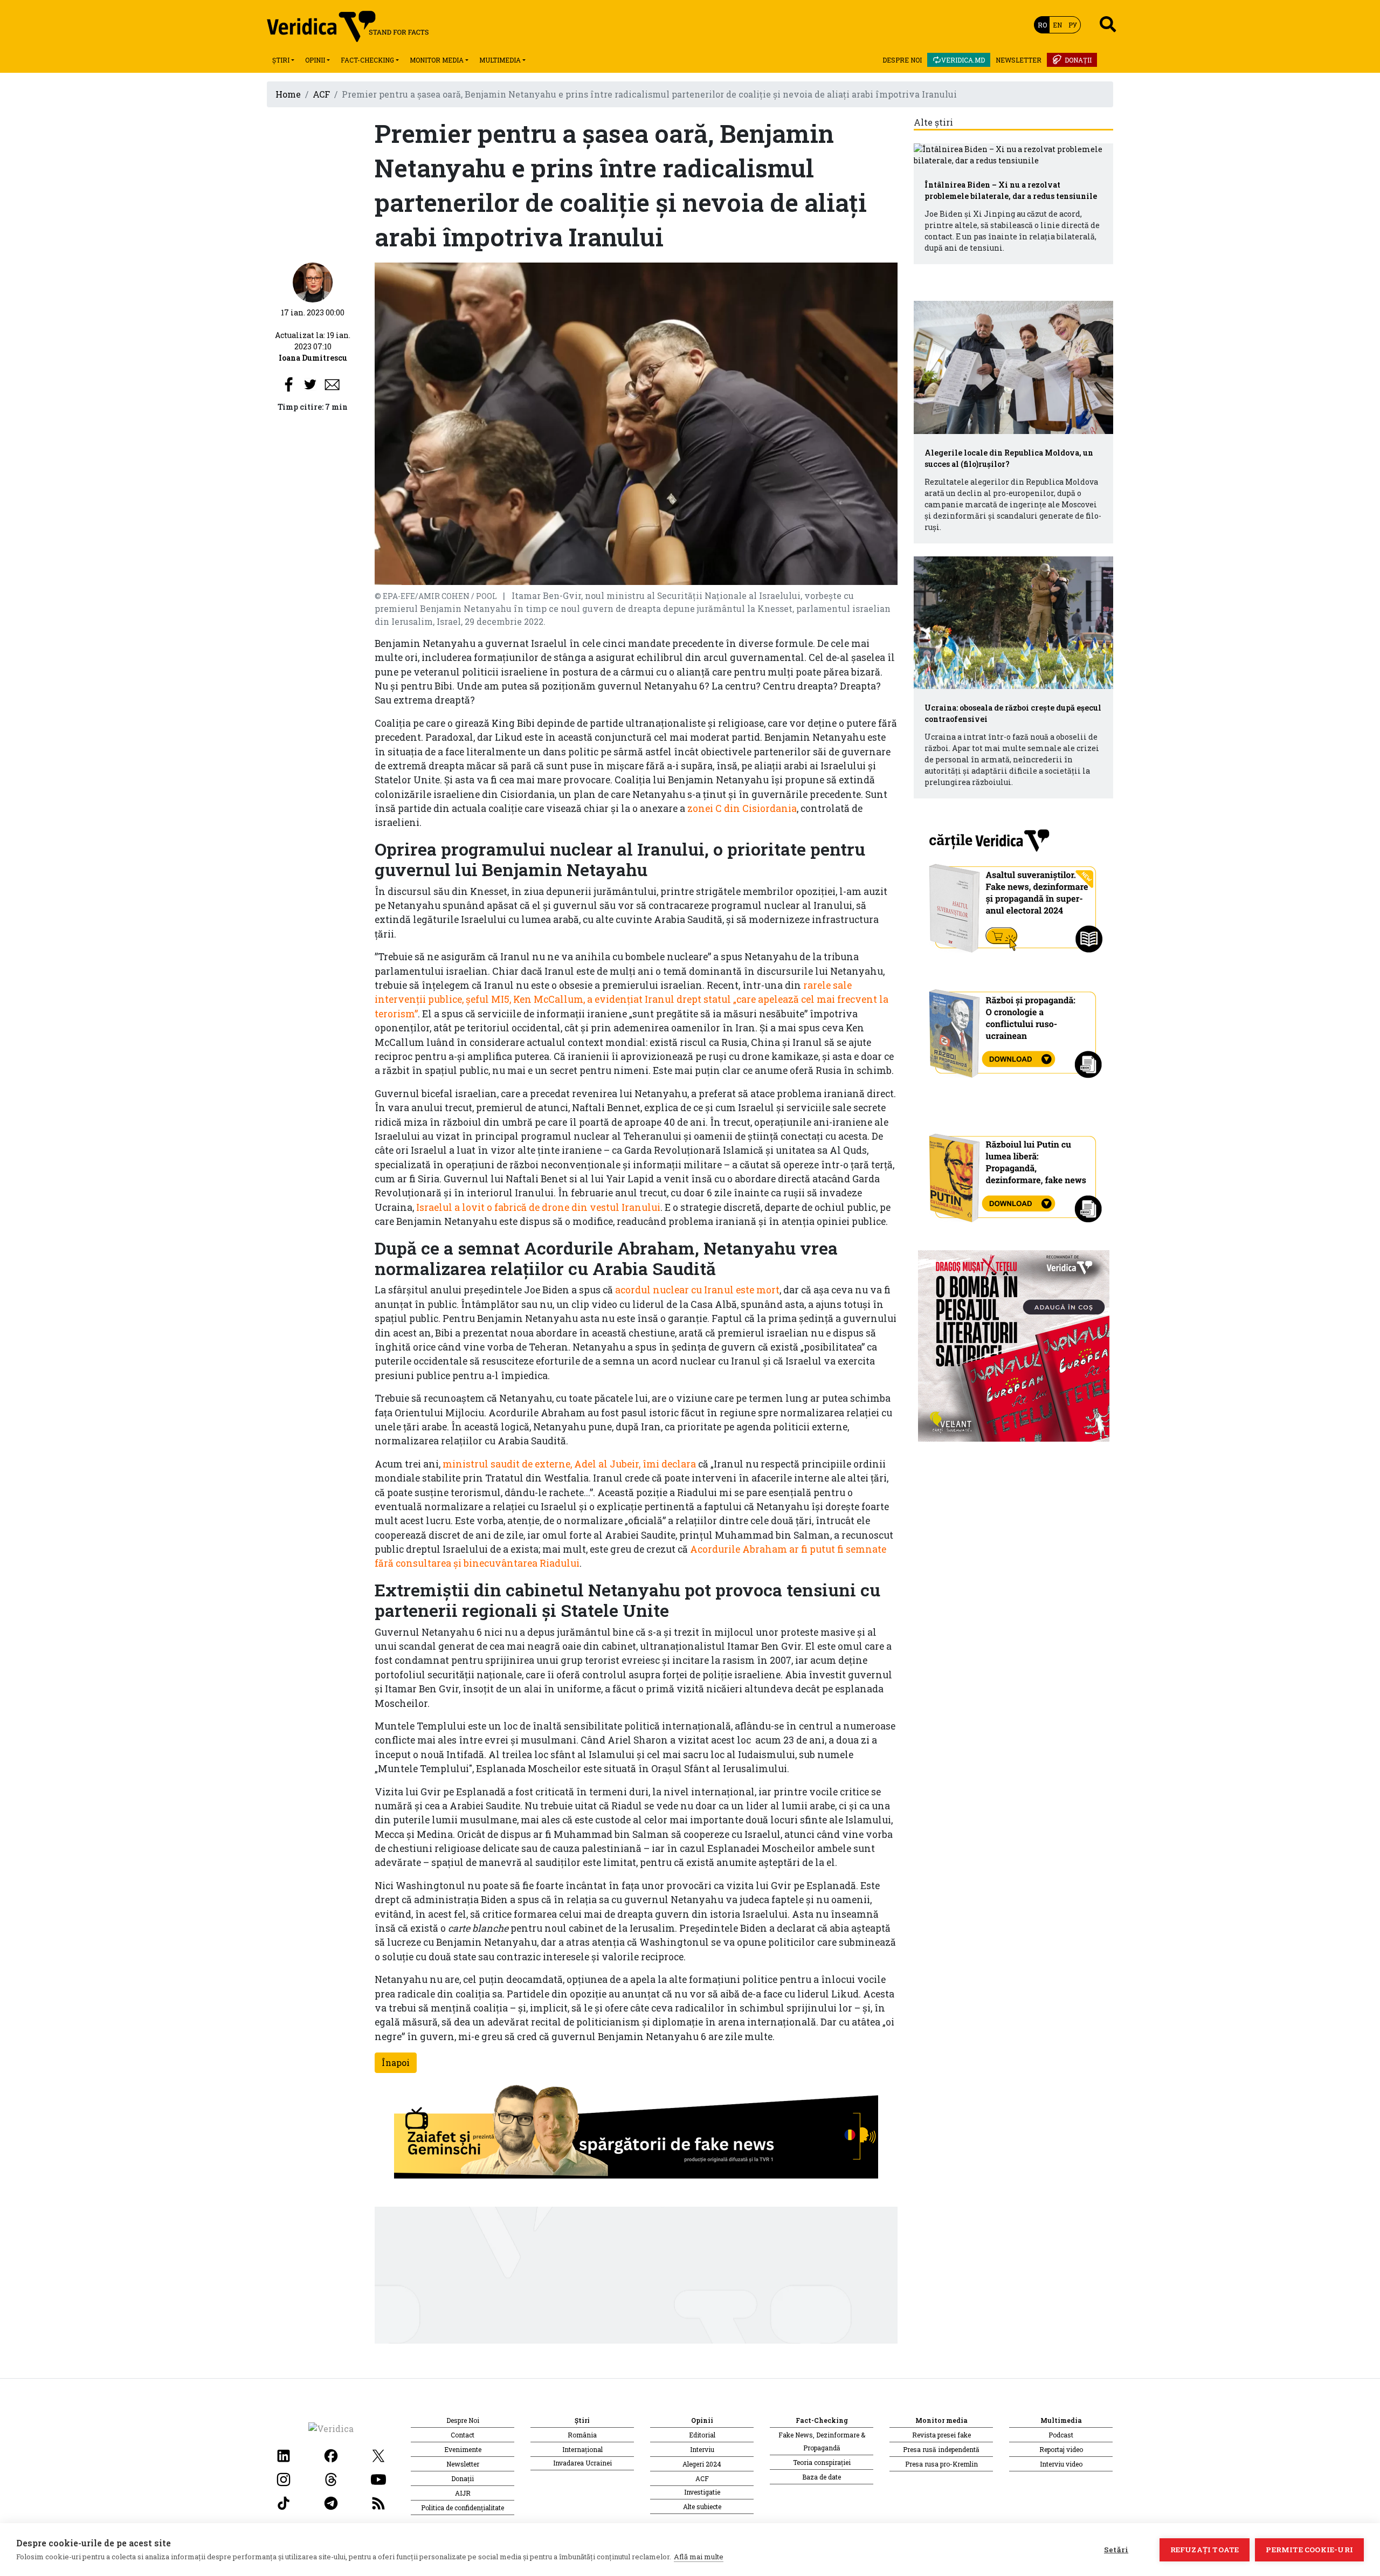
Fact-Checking (367, 60)
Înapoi (396, 2062)
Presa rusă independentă (941, 2449)
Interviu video (1061, 2464)
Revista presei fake (941, 2435)
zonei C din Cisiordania (742, 808)
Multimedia (500, 60)
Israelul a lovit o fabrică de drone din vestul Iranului (538, 1207)
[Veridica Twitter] (378, 2455)
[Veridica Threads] (331, 2479)
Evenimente (463, 2449)
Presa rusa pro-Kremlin (941, 2464)
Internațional (582, 2449)
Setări (1116, 2550)
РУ (1073, 25)
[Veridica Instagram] (284, 2479)
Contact (463, 2435)
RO (1042, 25)
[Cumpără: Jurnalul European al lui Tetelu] (1014, 1345)
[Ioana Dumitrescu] (313, 282)
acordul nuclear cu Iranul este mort (697, 1290)
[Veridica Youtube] (378, 2479)
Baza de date (822, 2477)
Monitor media (437, 60)
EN (1057, 25)
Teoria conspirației (822, 2462)
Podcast (1061, 2435)
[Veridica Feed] (378, 2502)
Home (288, 94)
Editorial (702, 2435)
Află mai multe (699, 2557)
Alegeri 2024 (702, 2464)
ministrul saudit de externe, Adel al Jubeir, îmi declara (569, 1464)
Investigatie (702, 2492)
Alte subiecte (702, 2506)
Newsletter (1019, 60)
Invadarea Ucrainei (582, 2463)
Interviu (702, 2449)
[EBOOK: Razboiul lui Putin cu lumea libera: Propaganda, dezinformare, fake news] (1014, 1173)
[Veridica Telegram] (331, 2502)
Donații (1078, 60)
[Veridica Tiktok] (284, 2502)
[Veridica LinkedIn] (284, 2455)
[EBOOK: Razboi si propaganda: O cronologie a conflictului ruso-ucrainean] (1014, 1030)
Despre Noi (902, 60)
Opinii (315, 60)
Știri (281, 60)
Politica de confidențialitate (463, 2508)
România (582, 2435)
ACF (321, 94)
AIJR (463, 2493)
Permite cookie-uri (1309, 2550)
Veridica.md (963, 60)
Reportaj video (1061, 2449)
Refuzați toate (1205, 2550)
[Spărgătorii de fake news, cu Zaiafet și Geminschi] (636, 2135)
